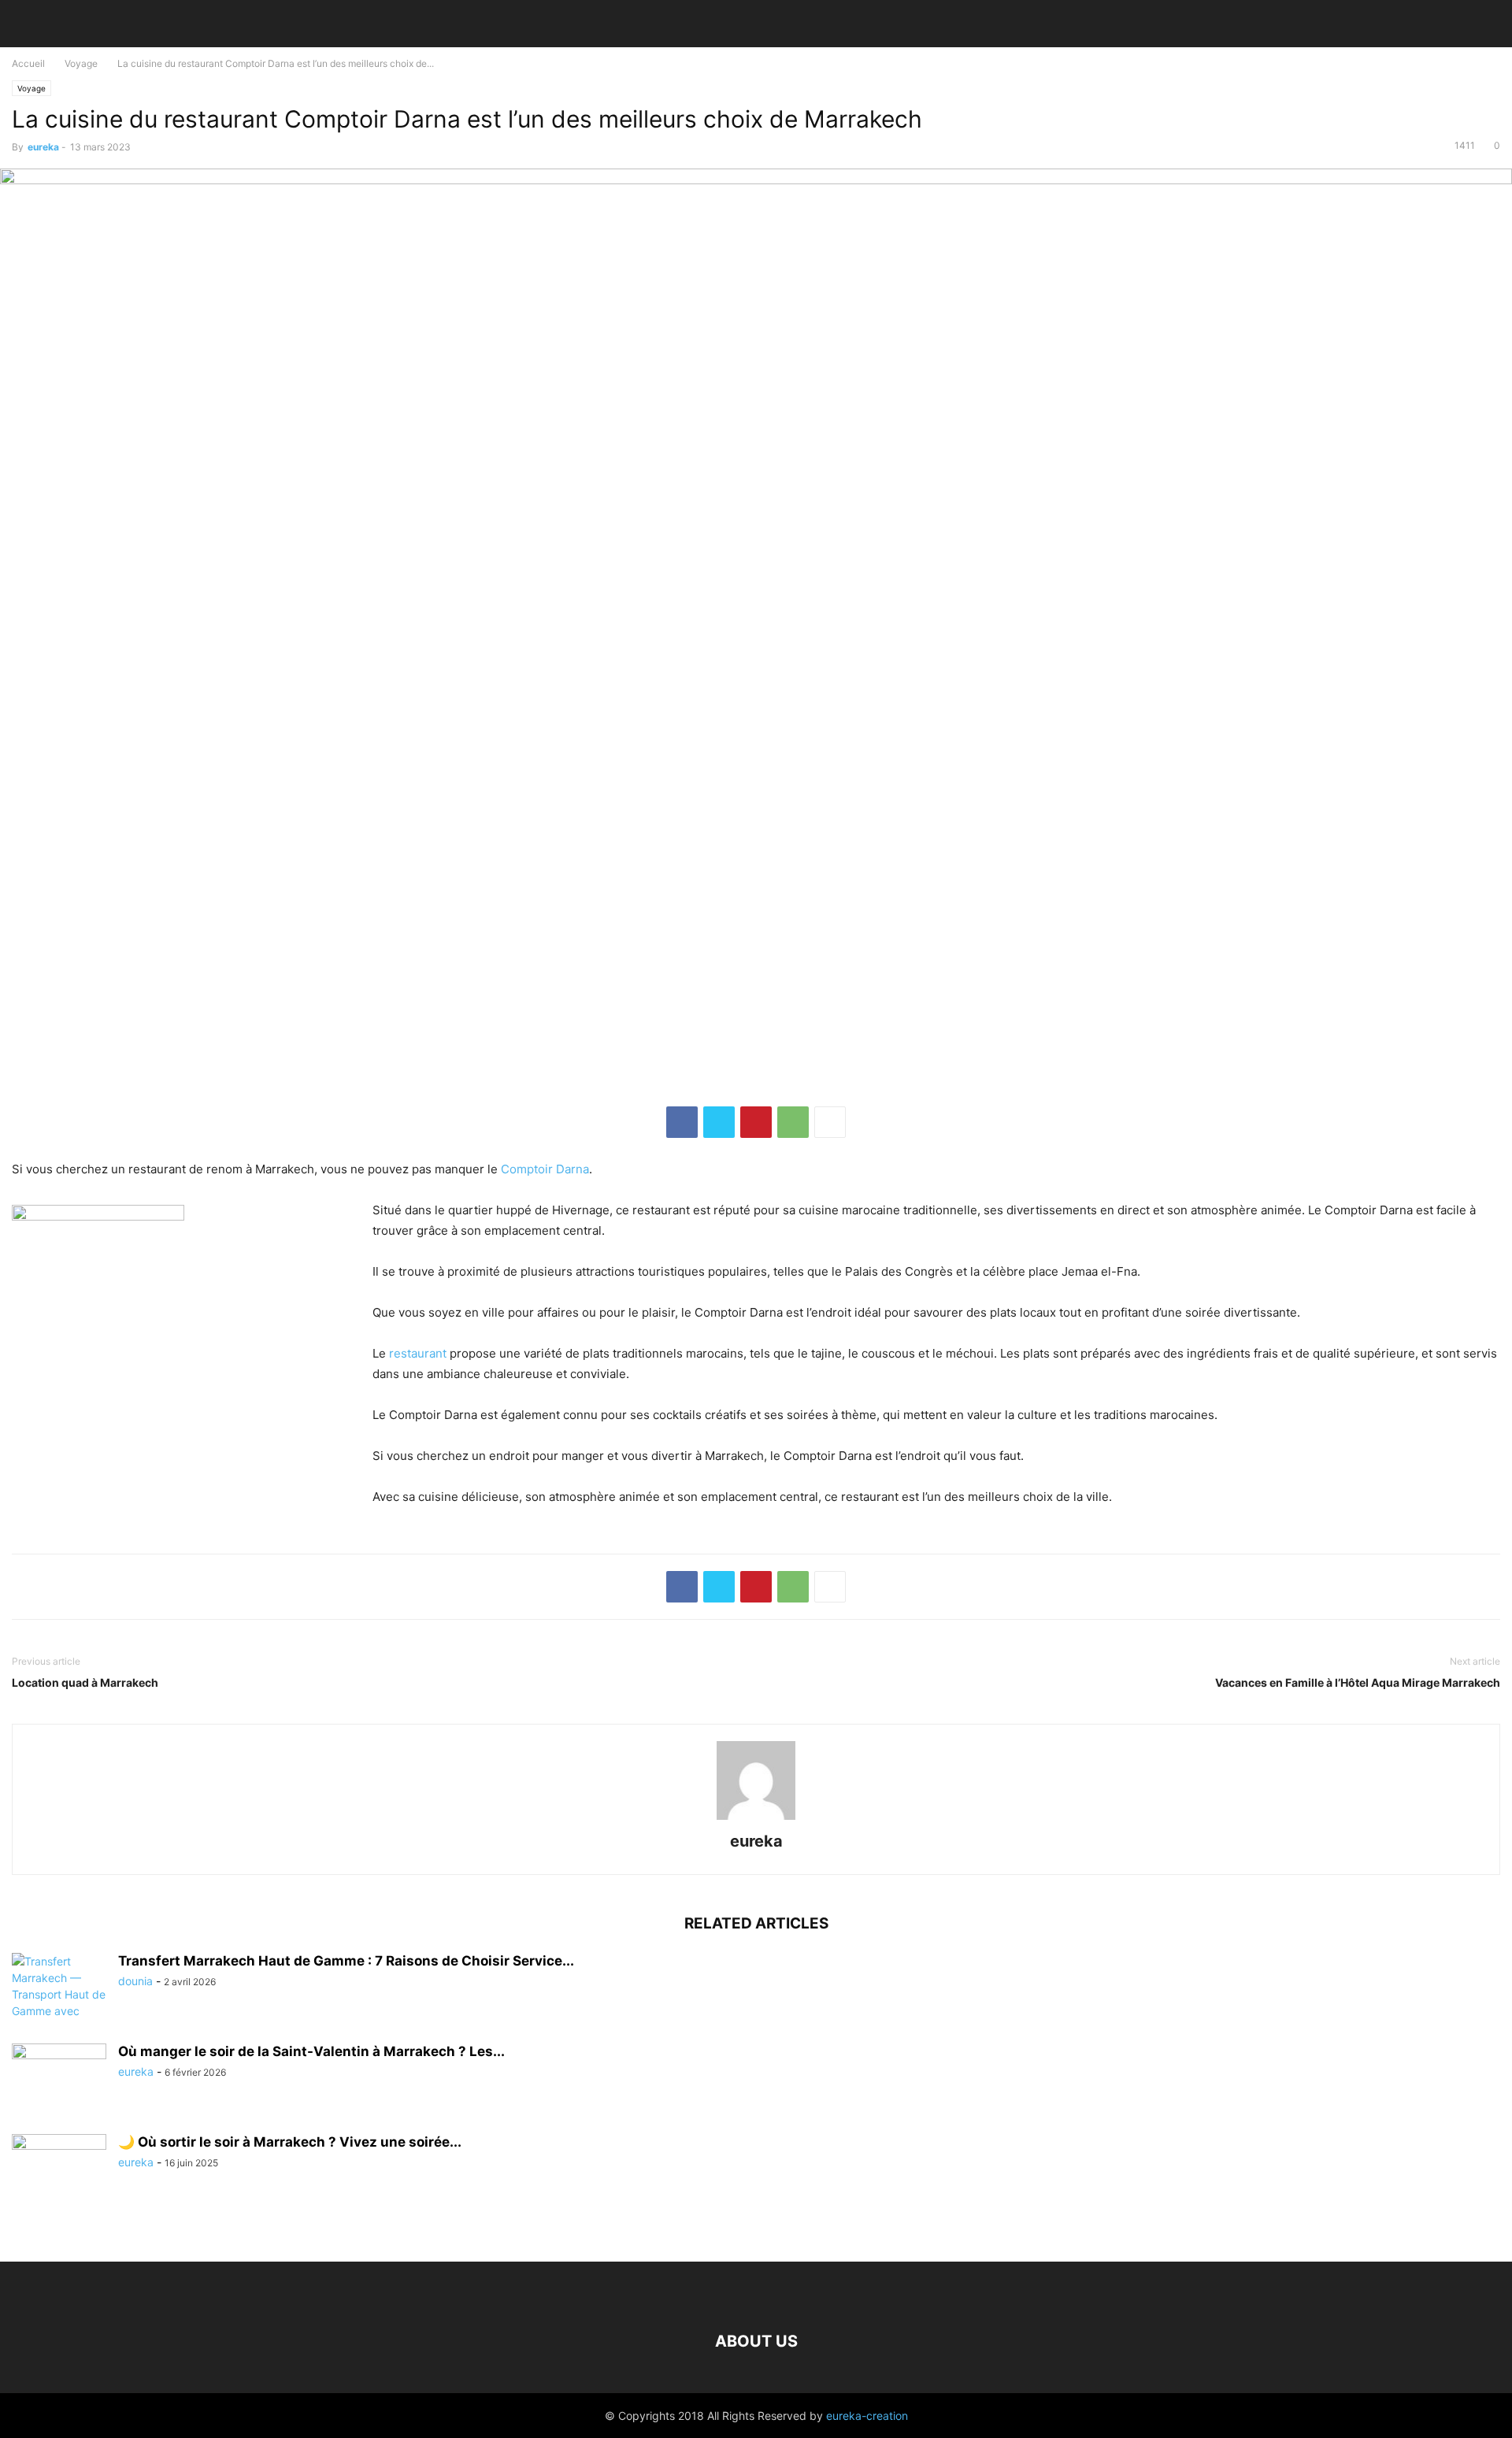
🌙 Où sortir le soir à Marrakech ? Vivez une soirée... (290, 2142)
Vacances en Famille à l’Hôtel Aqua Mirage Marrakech (1358, 1682)
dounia (135, 1981)
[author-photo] (756, 1819)
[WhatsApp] (793, 1122)
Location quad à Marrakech (85, 1682)
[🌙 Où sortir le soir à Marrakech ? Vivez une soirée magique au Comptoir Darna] (59, 2169)
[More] (830, 1122)
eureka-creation (867, 2416)
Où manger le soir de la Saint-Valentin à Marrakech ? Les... (311, 2051)
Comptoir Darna (545, 1169)
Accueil (28, 63)
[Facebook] (682, 1122)
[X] (719, 1122)
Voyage (81, 63)
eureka (43, 147)
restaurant (418, 1353)
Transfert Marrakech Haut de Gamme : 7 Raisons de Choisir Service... (346, 1961)
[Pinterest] (756, 1122)
